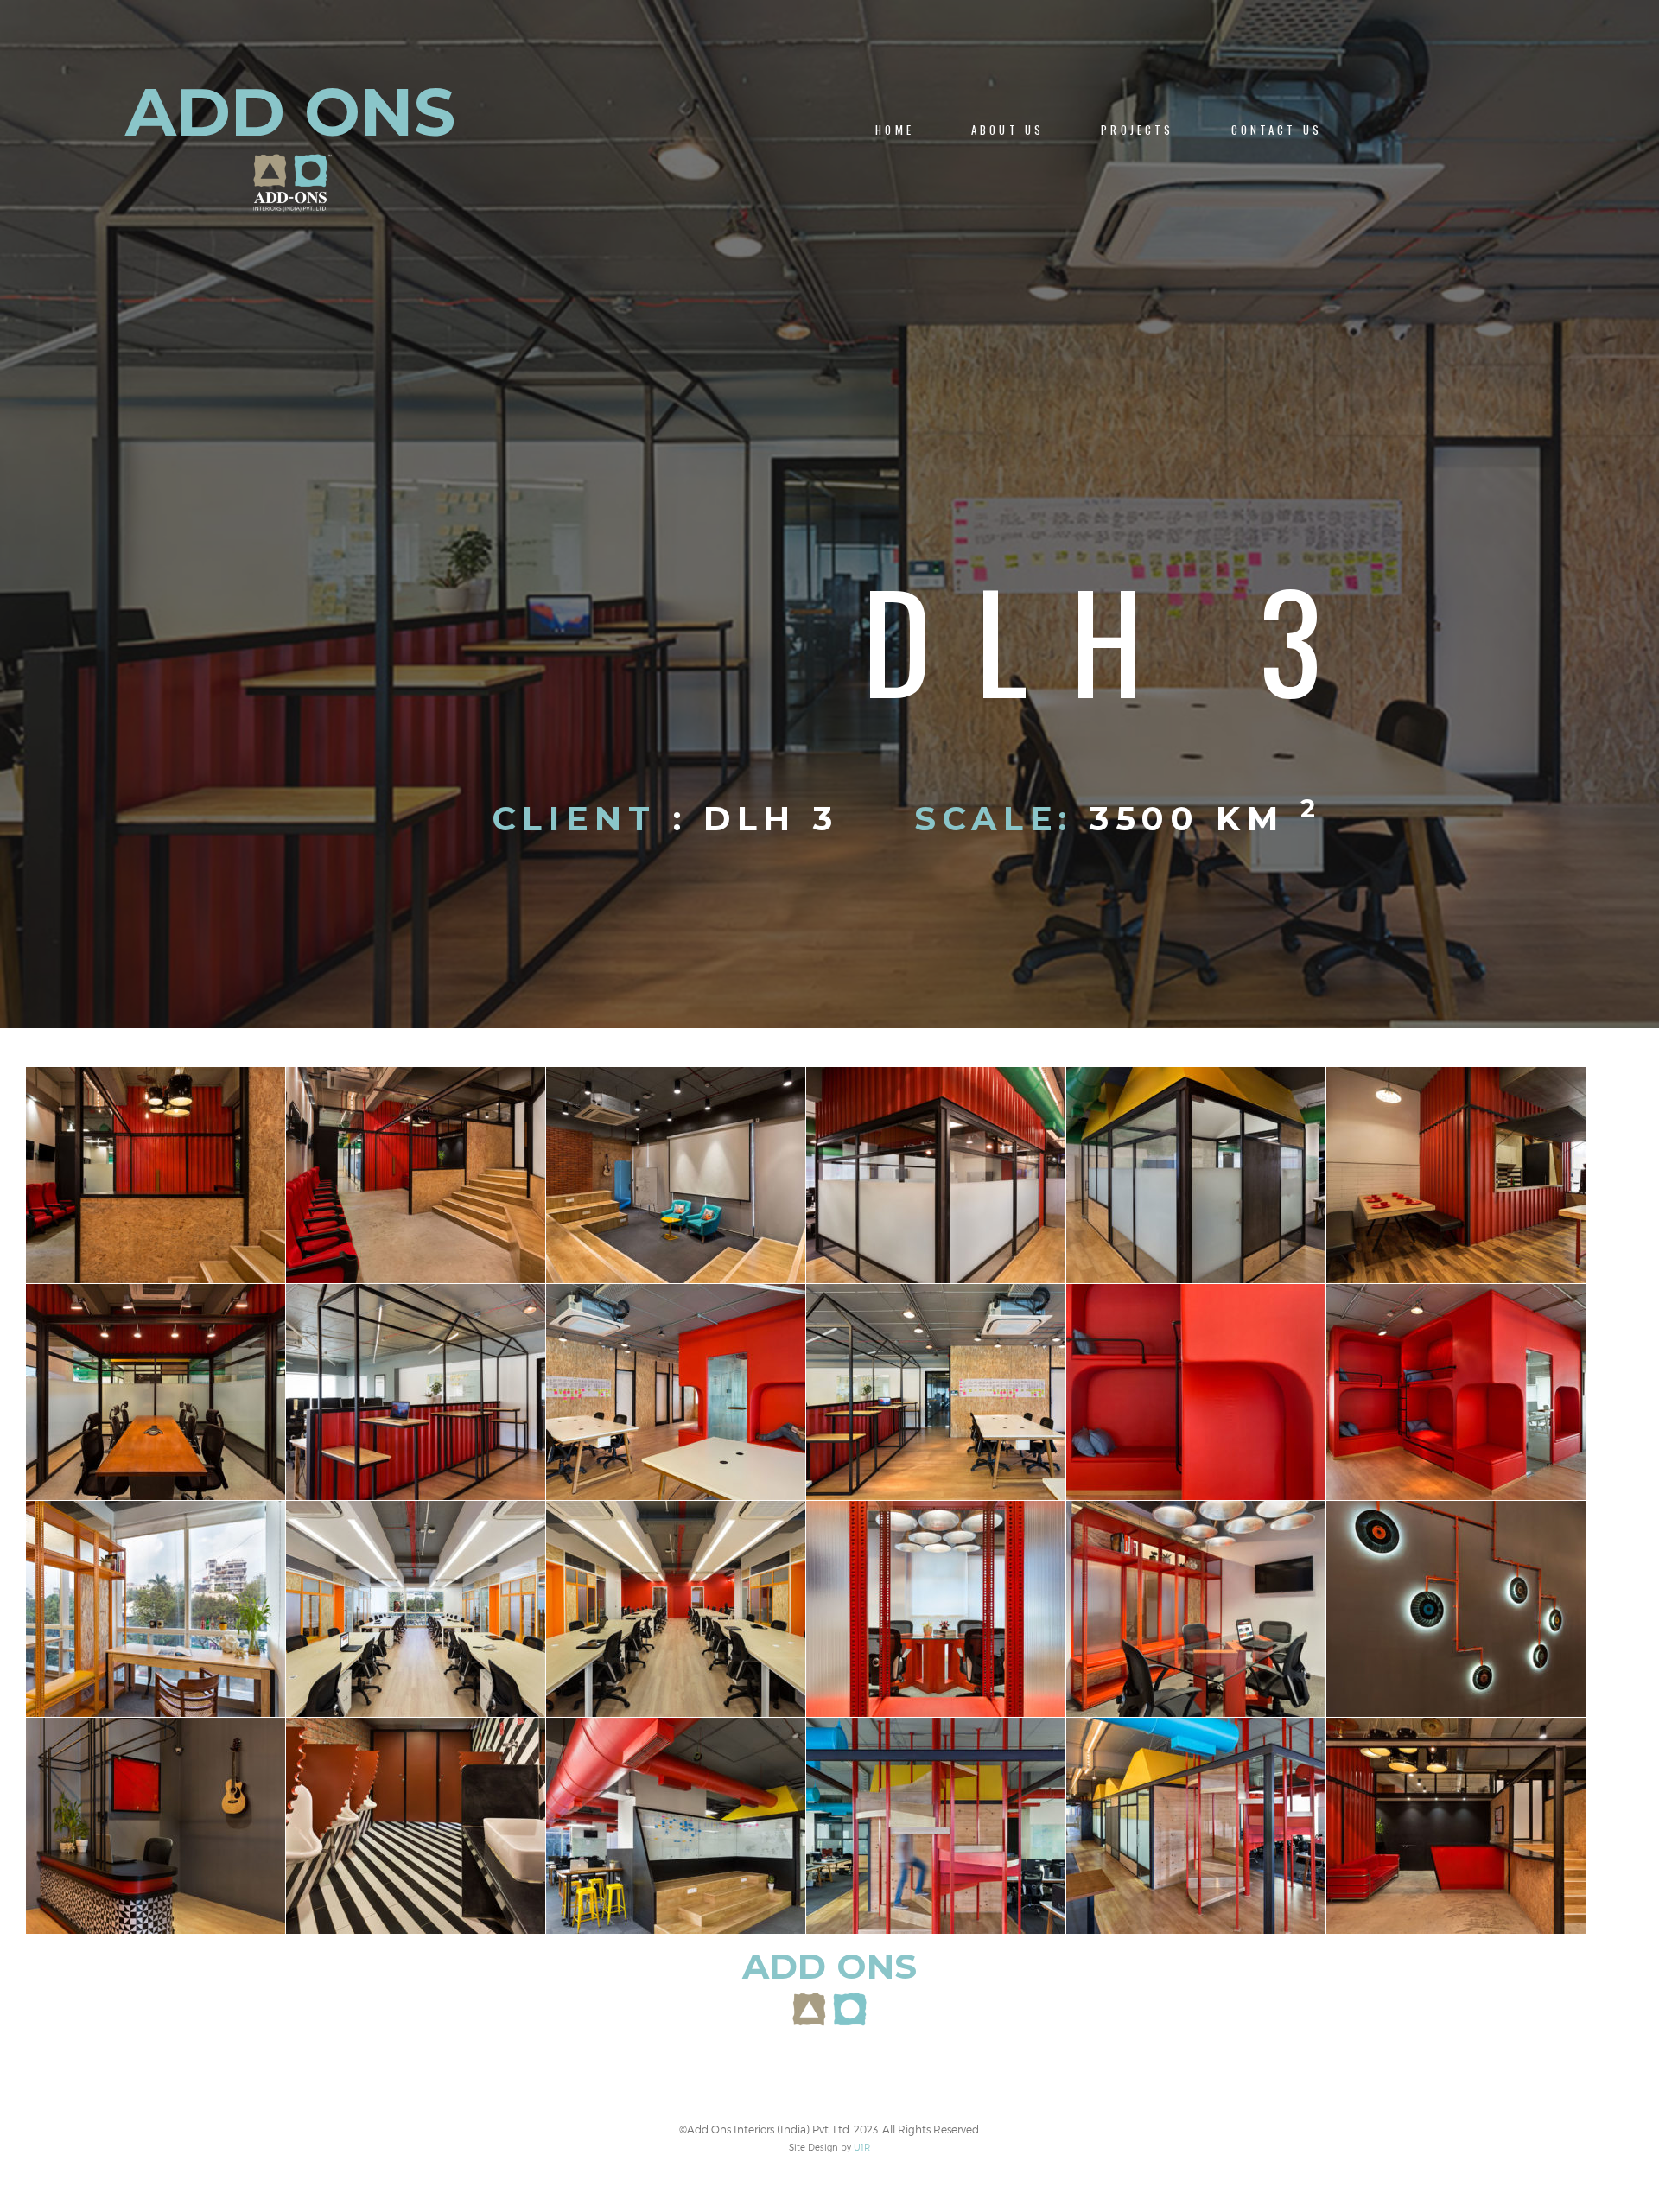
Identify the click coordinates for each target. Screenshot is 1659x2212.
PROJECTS (1137, 130)
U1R (862, 2147)
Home (895, 130)
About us (1007, 130)
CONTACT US (1277, 130)
